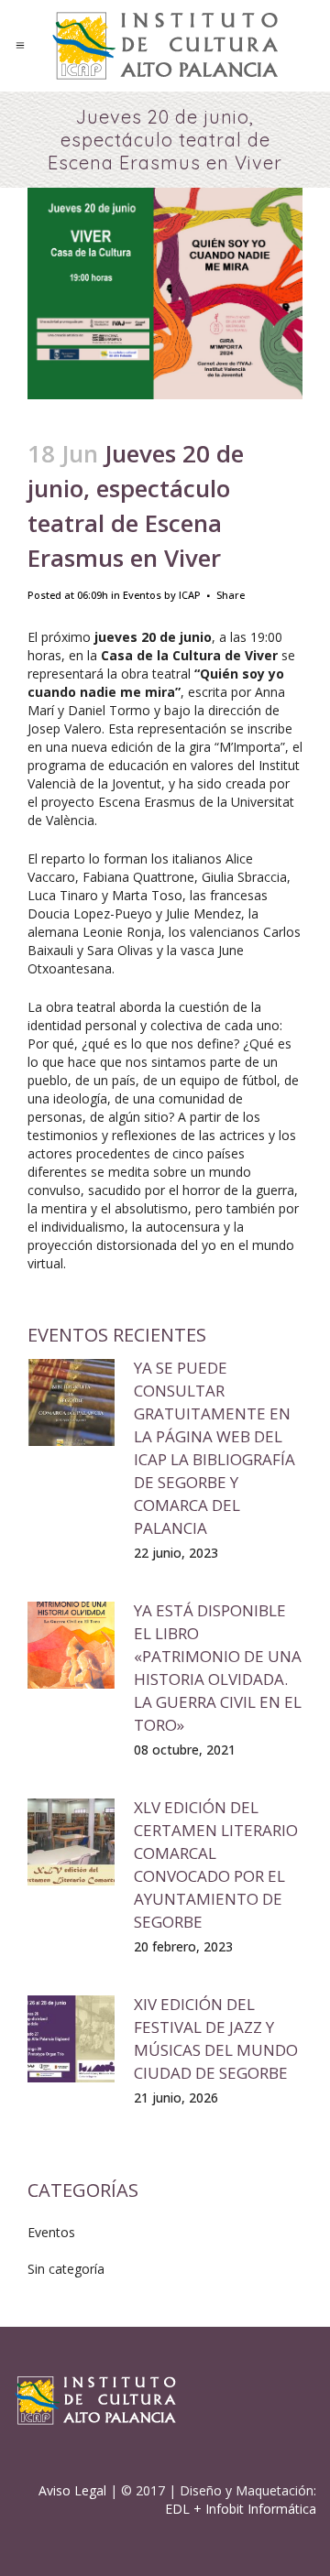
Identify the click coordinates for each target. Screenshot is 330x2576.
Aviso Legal (72, 2490)
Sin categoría (66, 2269)
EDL (177, 2509)
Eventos (142, 595)
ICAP (190, 595)
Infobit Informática (261, 2509)
